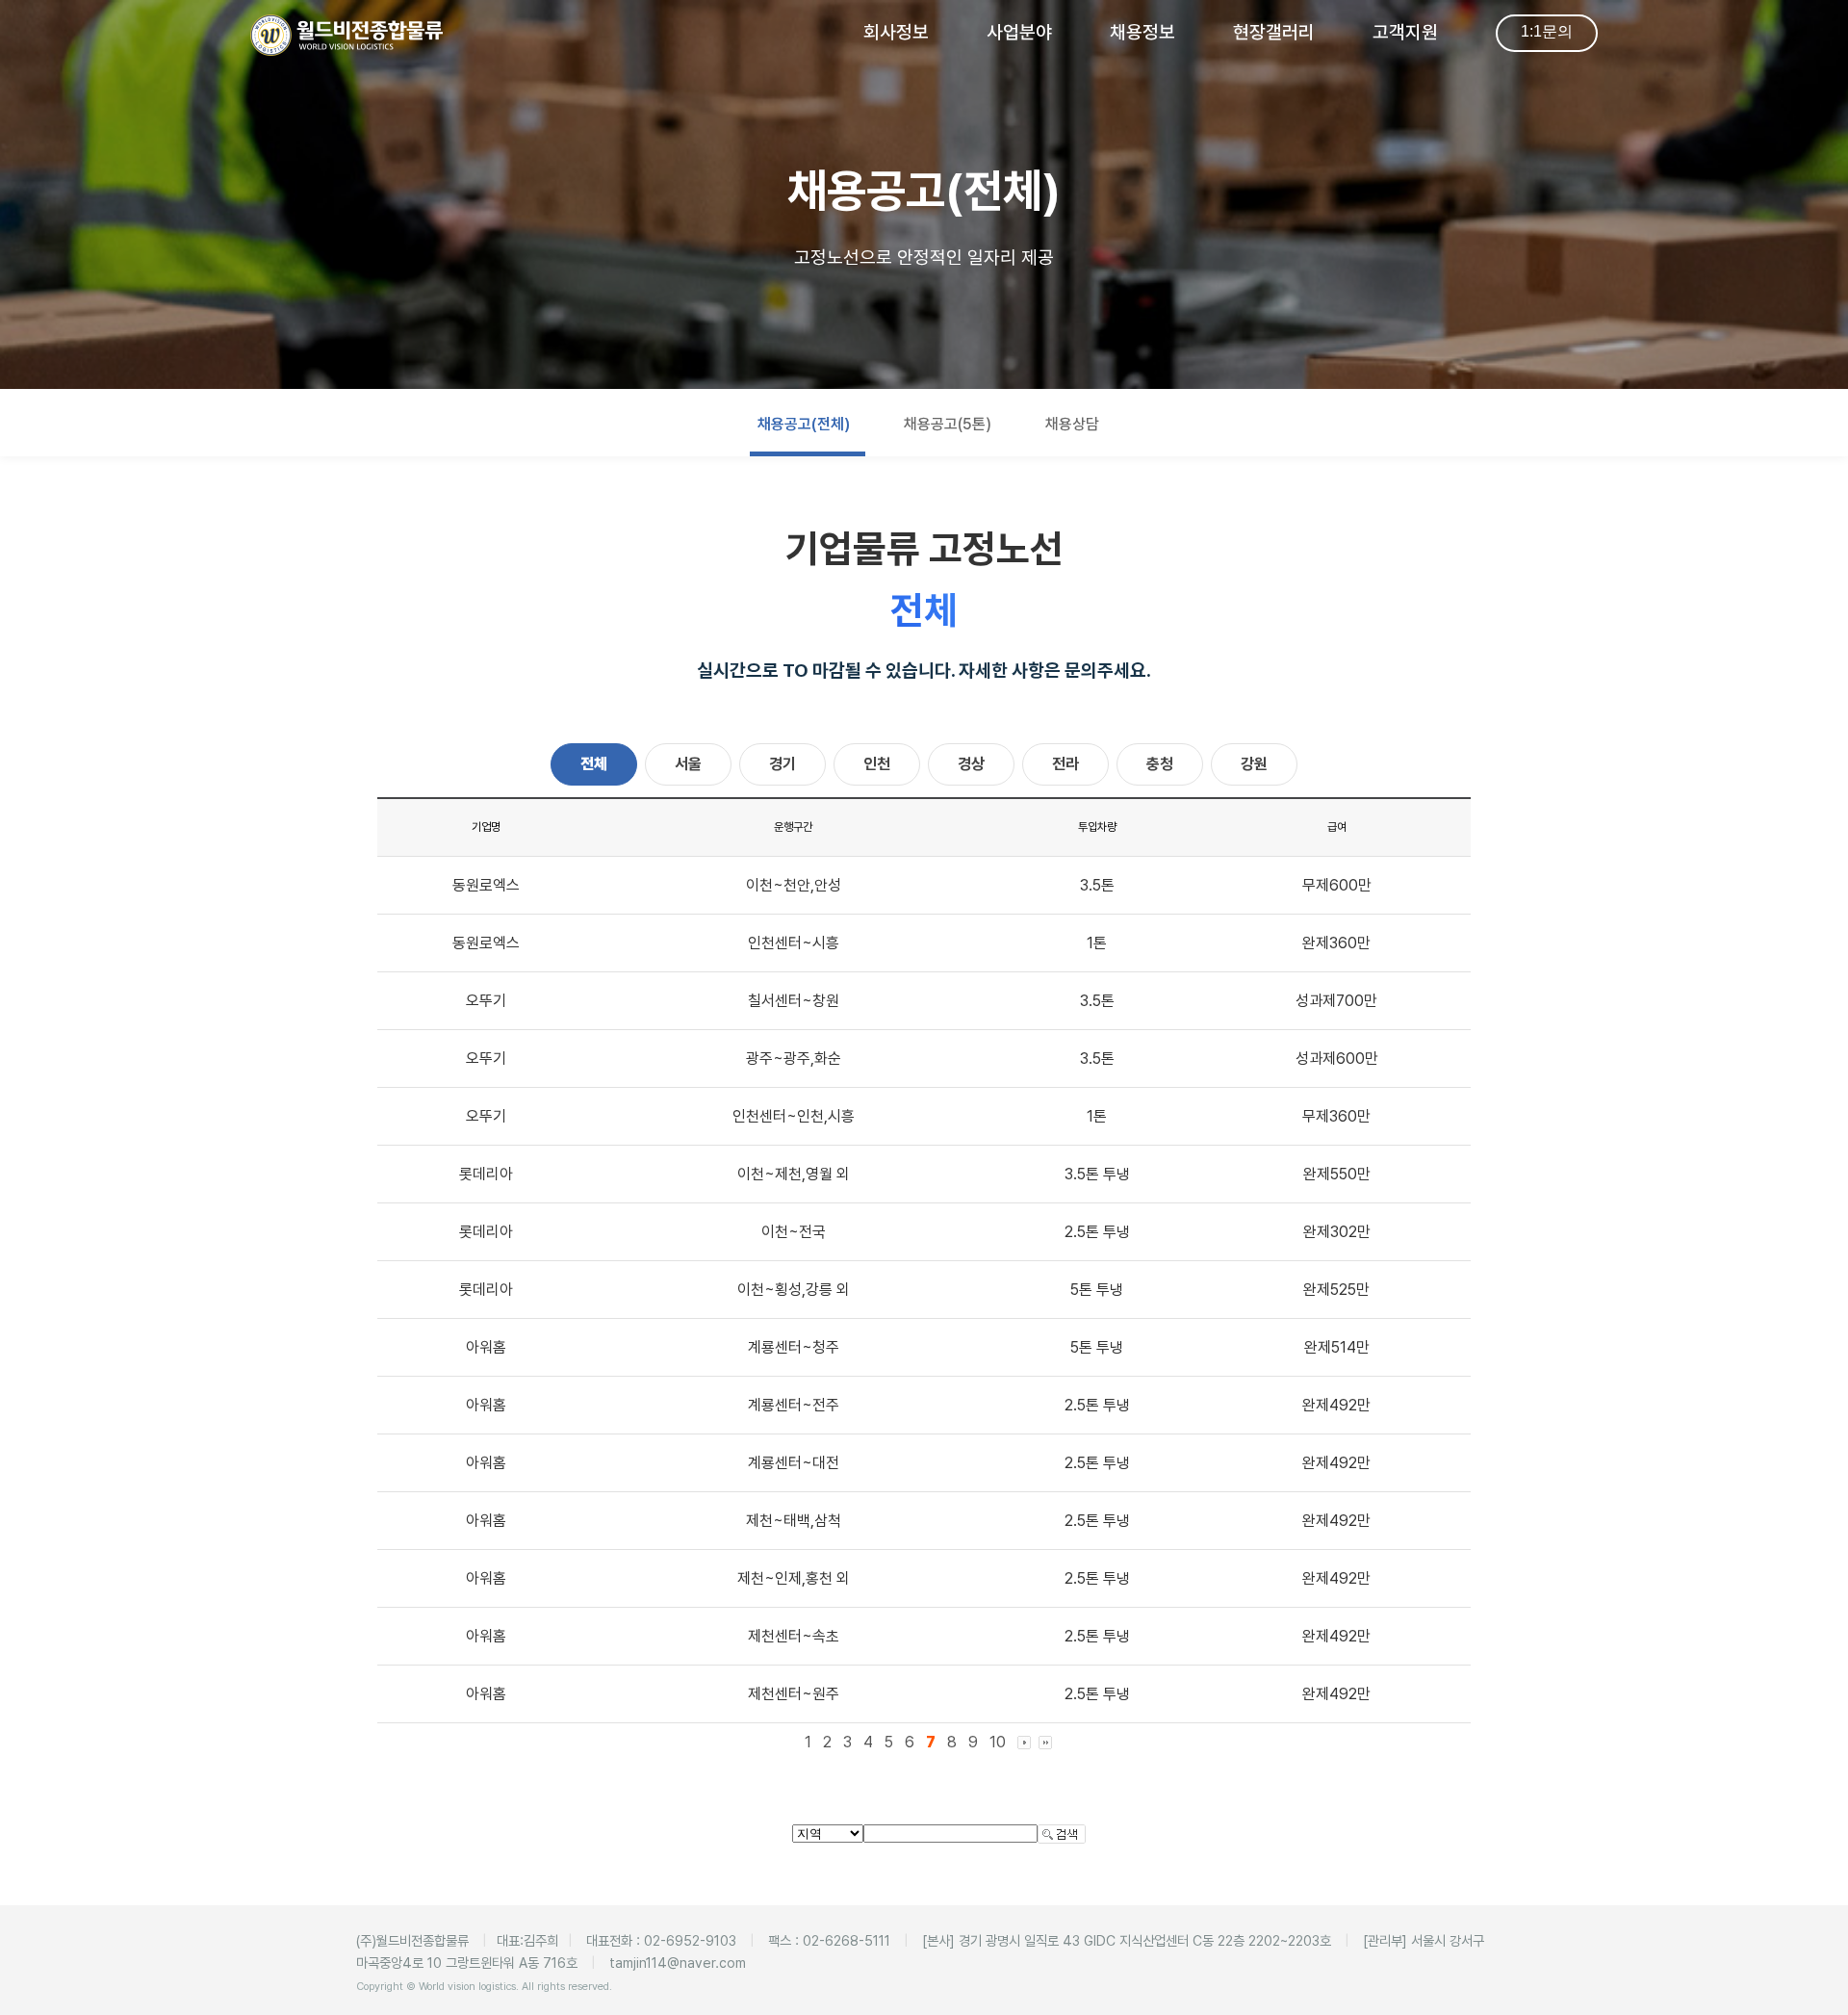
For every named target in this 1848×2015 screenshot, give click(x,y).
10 (998, 1742)
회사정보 (896, 32)
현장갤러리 (1274, 32)
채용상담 (1072, 424)
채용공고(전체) (804, 424)
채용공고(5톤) (948, 424)
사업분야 (1019, 32)
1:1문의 (1547, 31)
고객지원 (1405, 32)
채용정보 (1142, 32)
